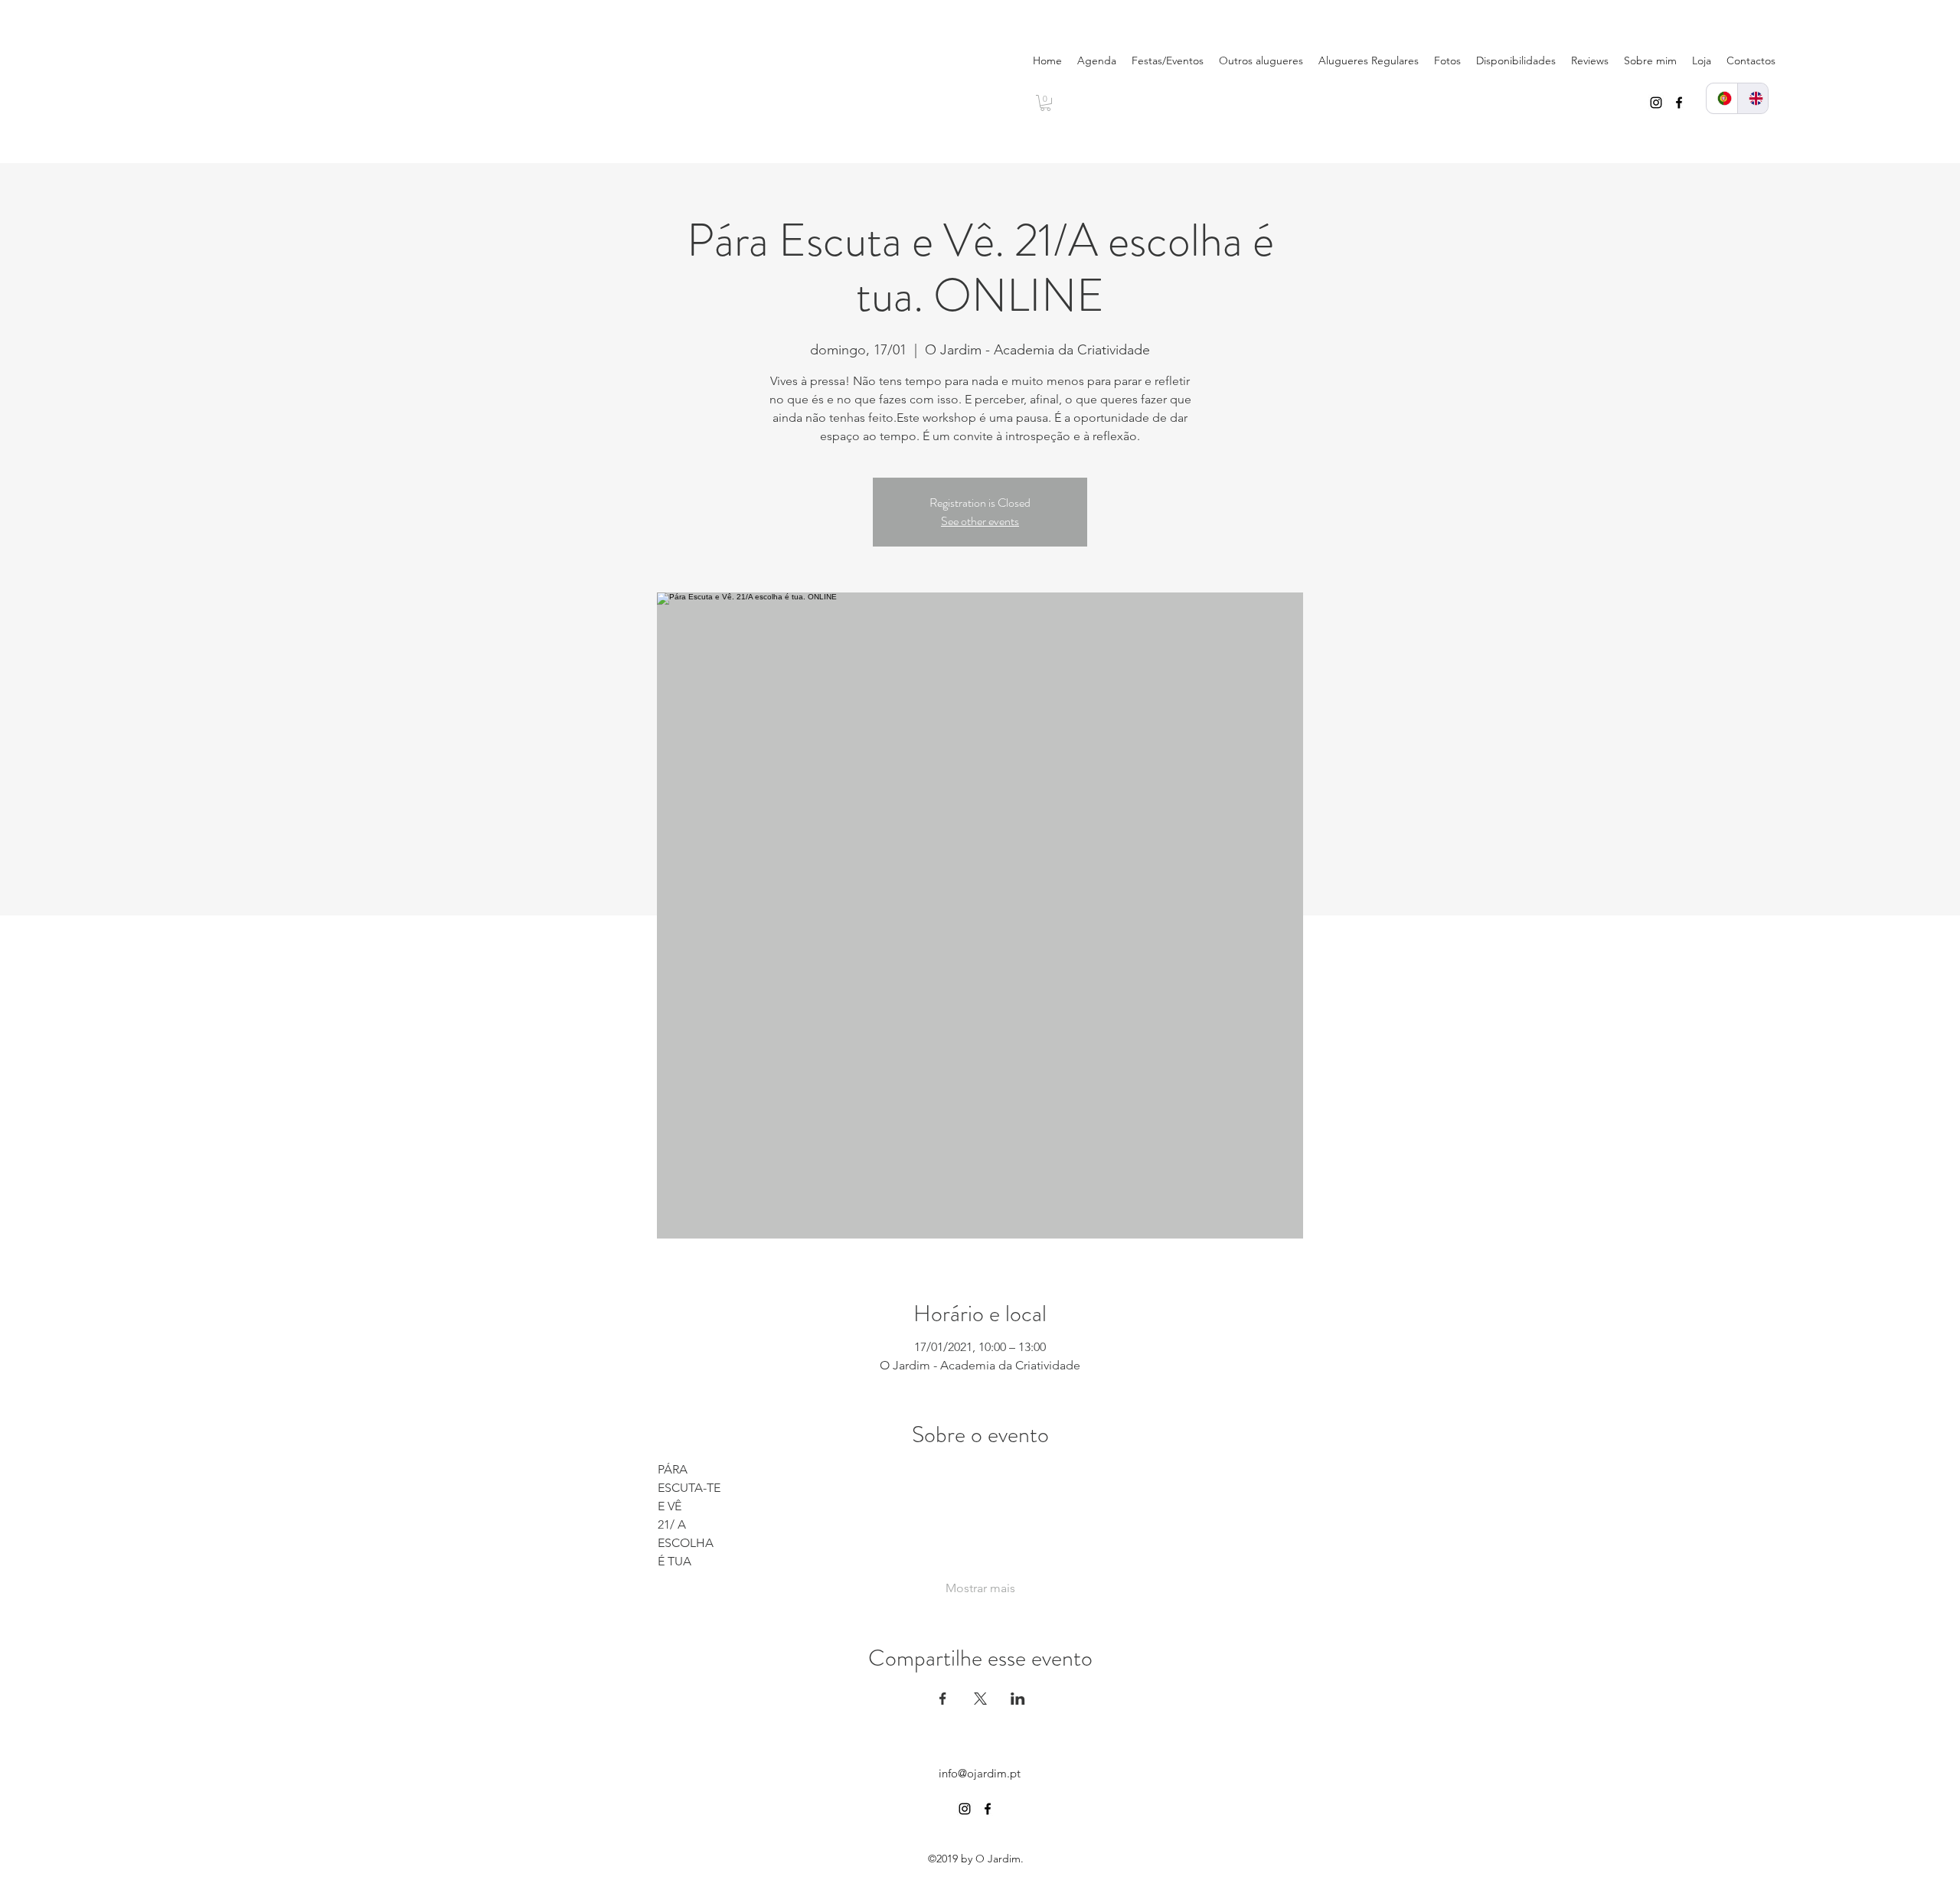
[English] (1753, 98)
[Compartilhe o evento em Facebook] (943, 1699)
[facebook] (1679, 103)
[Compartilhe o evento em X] (980, 1699)
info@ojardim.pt (980, 1773)
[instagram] (1656, 103)
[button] (1045, 103)
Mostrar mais (980, 1588)
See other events (980, 521)
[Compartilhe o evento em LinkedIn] (1018, 1699)
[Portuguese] (1722, 98)
